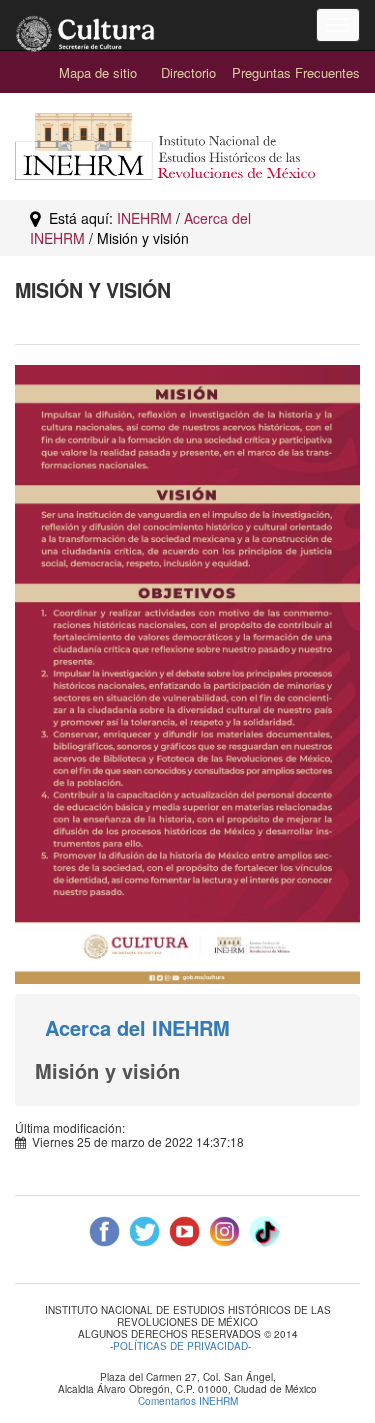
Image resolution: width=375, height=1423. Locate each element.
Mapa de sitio (98, 72)
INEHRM (144, 218)
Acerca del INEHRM (137, 1027)
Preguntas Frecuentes (296, 72)
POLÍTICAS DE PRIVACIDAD (180, 1346)
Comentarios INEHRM (188, 1401)
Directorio (188, 72)
